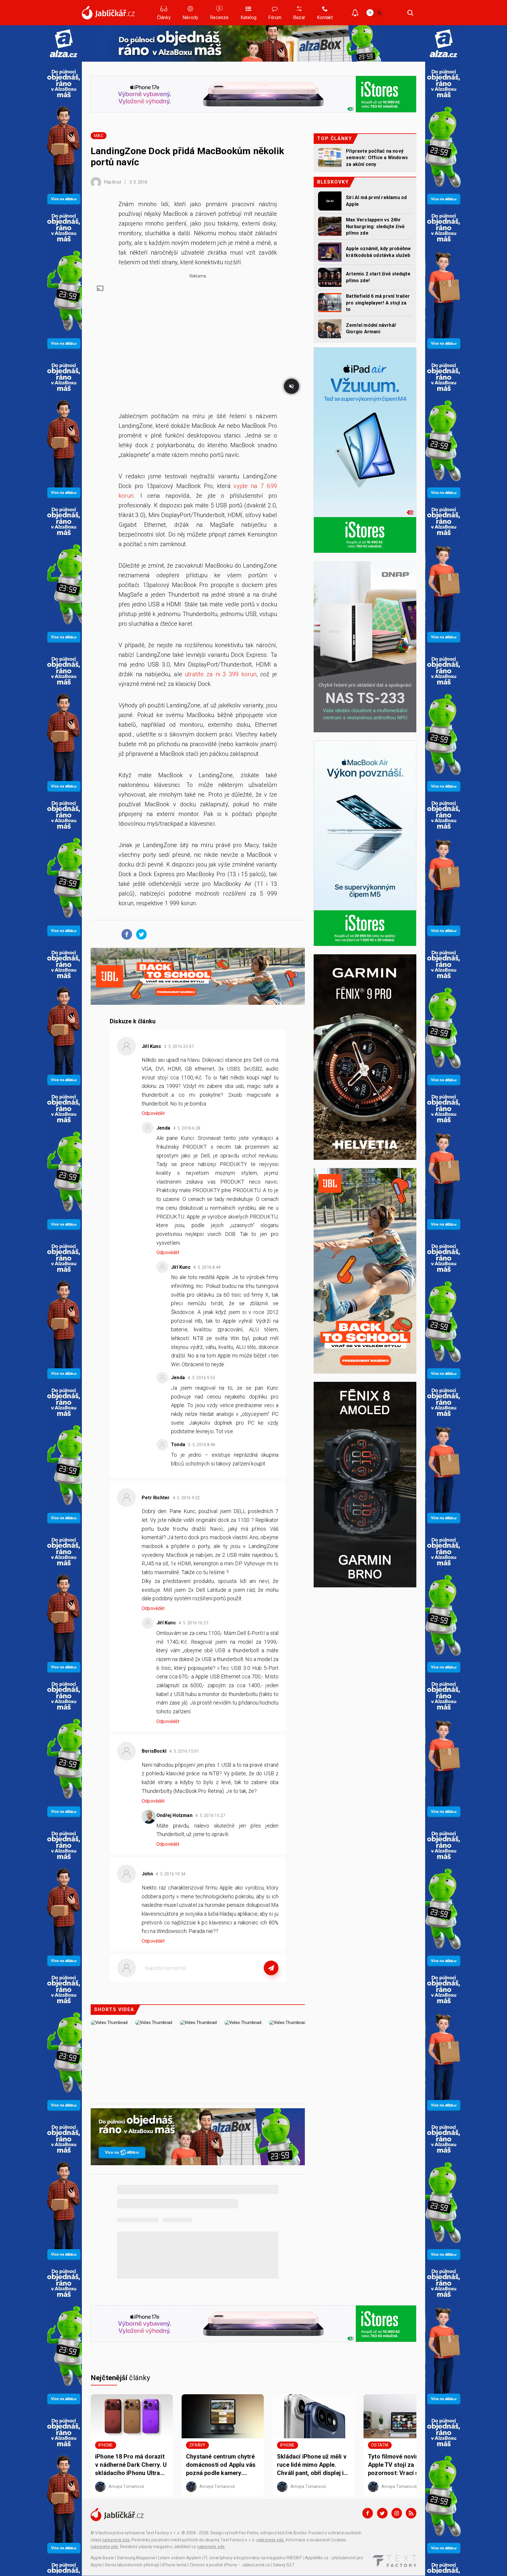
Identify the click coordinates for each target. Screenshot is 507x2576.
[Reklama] (64, 43)
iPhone (105, 2445)
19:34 (171, 1874)
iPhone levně (174, 2565)
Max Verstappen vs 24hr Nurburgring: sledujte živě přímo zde (375, 226)
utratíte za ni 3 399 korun (221, 674)
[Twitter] (382, 2513)
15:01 (185, 1751)
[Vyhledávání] (410, 13)
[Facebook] (368, 2513)
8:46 (202, 1445)
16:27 (194, 1623)
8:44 (207, 1267)
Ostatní (380, 2445)
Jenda (163, 1128)
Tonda (178, 1445)
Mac (99, 136)
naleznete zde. (116, 2540)
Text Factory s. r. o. (163, 2533)
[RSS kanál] (411, 2513)
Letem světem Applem (180, 2558)
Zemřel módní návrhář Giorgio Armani (371, 328)
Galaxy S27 (283, 2565)
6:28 (187, 1128)
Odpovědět (153, 1113)
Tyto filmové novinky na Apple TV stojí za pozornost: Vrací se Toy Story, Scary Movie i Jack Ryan (403, 2465)
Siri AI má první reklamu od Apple (376, 201)
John (147, 1874)
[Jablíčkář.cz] (108, 13)
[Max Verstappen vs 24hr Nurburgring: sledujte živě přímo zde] (330, 226)
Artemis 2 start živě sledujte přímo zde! (378, 277)
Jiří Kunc (151, 1046)
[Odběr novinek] (355, 13)
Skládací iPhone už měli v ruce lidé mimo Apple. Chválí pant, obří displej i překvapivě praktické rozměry (312, 2465)
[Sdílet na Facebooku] (125, 934)
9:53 (202, 1378)
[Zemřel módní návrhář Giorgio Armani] (330, 329)
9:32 (187, 1498)
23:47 (179, 1046)
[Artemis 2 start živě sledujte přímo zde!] (330, 277)
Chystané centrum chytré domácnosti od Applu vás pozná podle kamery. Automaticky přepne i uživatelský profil (221, 2465)
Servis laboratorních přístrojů (132, 2565)
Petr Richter (156, 1498)
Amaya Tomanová (126, 2486)
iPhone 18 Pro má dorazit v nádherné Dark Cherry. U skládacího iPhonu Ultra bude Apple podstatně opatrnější (131, 2465)
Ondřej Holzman (174, 1815)
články (120, 2378)
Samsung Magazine (136, 2558)
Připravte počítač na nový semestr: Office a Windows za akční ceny (377, 158)
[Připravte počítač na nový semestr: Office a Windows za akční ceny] (330, 158)
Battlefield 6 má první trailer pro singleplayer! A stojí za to (378, 303)
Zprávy (197, 2445)
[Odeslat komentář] (271, 1968)
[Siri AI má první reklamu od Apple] (330, 201)
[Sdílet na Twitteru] (140, 934)
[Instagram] (397, 2513)
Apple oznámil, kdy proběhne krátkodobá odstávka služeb (378, 252)
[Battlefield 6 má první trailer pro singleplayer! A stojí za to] (330, 303)
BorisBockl (154, 1751)
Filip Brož (112, 182)
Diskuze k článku (133, 1021)
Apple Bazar (102, 2558)
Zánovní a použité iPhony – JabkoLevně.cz (230, 2565)
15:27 (211, 1816)
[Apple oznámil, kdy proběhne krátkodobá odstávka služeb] (330, 252)
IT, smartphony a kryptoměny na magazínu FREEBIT (253, 2558)
